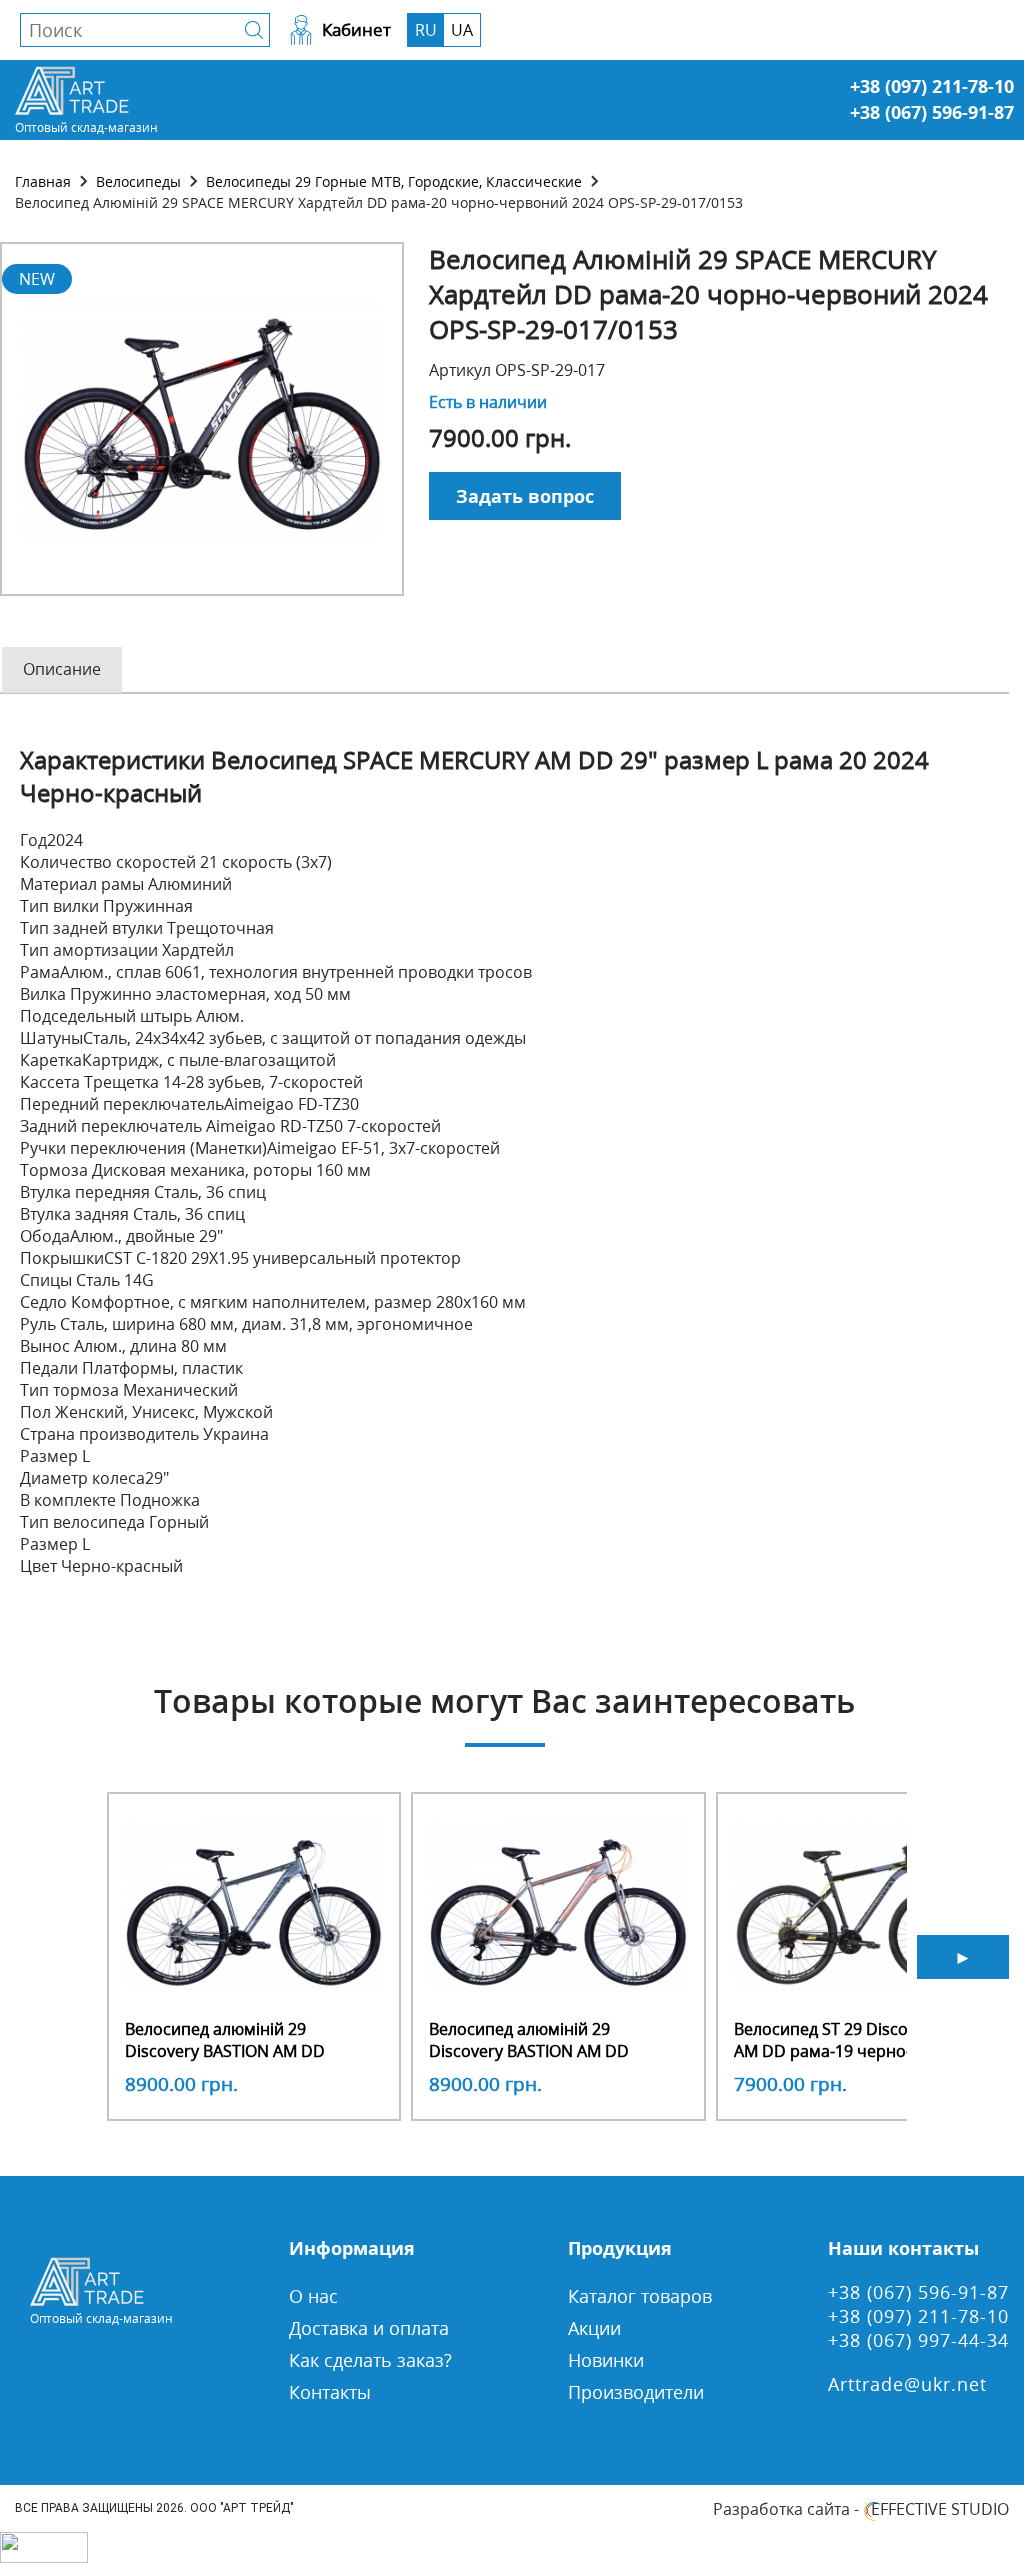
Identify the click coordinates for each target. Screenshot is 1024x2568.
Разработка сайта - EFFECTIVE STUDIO (861, 2509)
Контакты (330, 2392)
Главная (43, 181)
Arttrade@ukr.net (907, 2384)
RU (426, 30)
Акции (594, 2328)
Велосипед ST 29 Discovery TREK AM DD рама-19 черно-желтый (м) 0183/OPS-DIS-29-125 (858, 2051)
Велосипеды (138, 181)
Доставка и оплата (369, 2328)
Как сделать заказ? (370, 2360)
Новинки (606, 2360)
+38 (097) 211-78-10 (932, 86)
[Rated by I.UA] (44, 2557)
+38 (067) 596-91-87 (932, 112)
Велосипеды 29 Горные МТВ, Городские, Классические (394, 181)
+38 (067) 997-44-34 (918, 2340)
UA (462, 30)
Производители (636, 2392)
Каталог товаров (640, 2296)
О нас (313, 2296)
